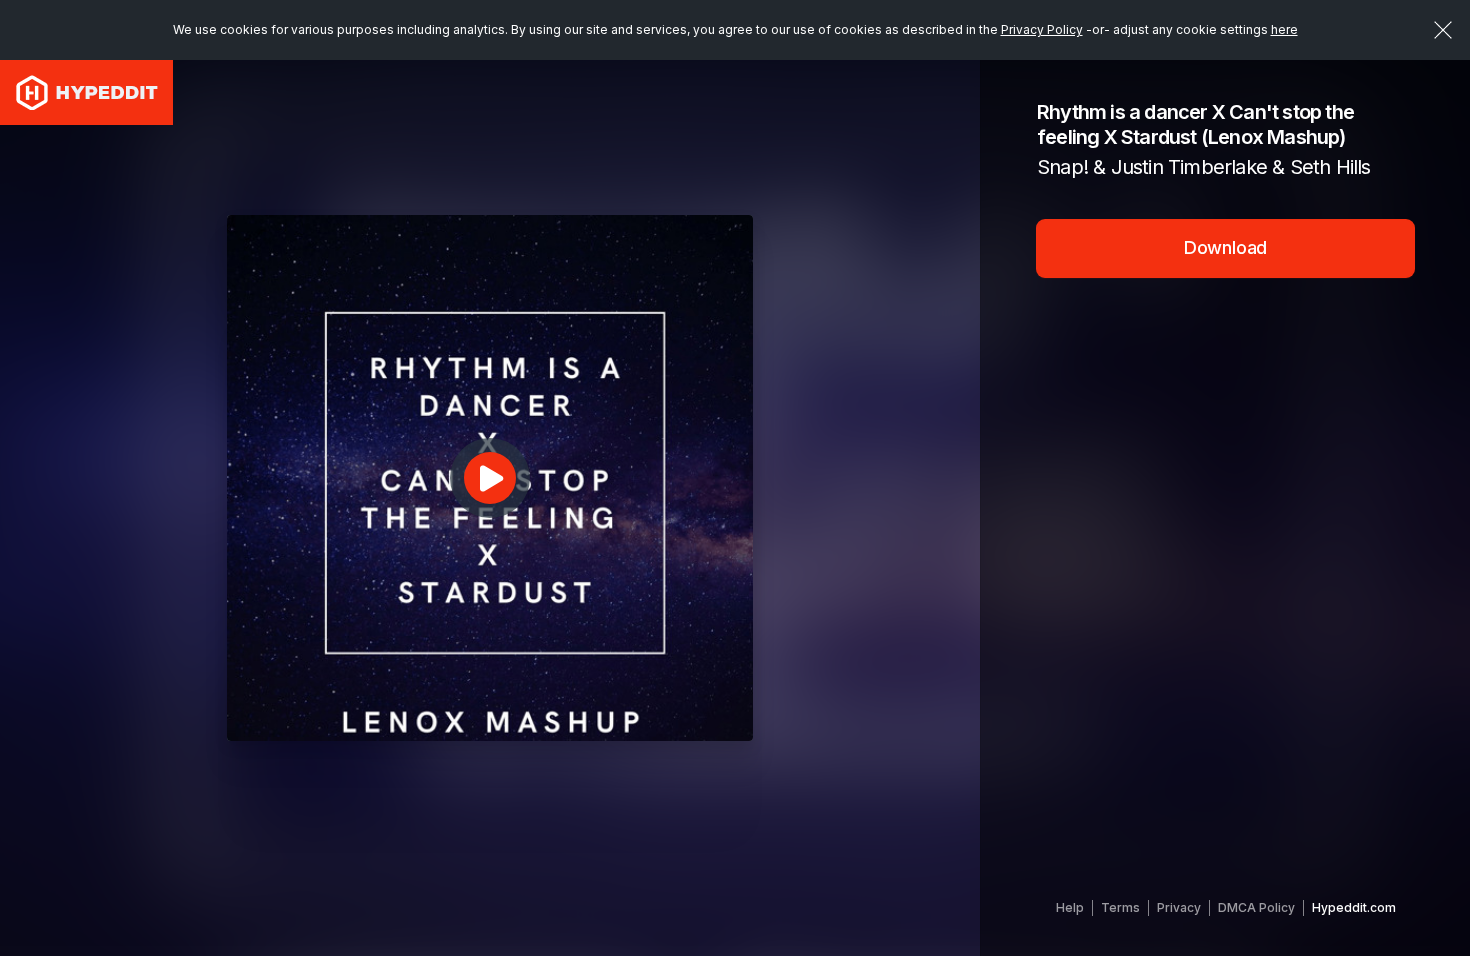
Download (1226, 247)
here (1284, 29)
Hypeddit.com (1354, 907)
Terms (1120, 907)
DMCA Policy (1256, 907)
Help (1070, 907)
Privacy (1179, 907)
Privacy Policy (1042, 29)
